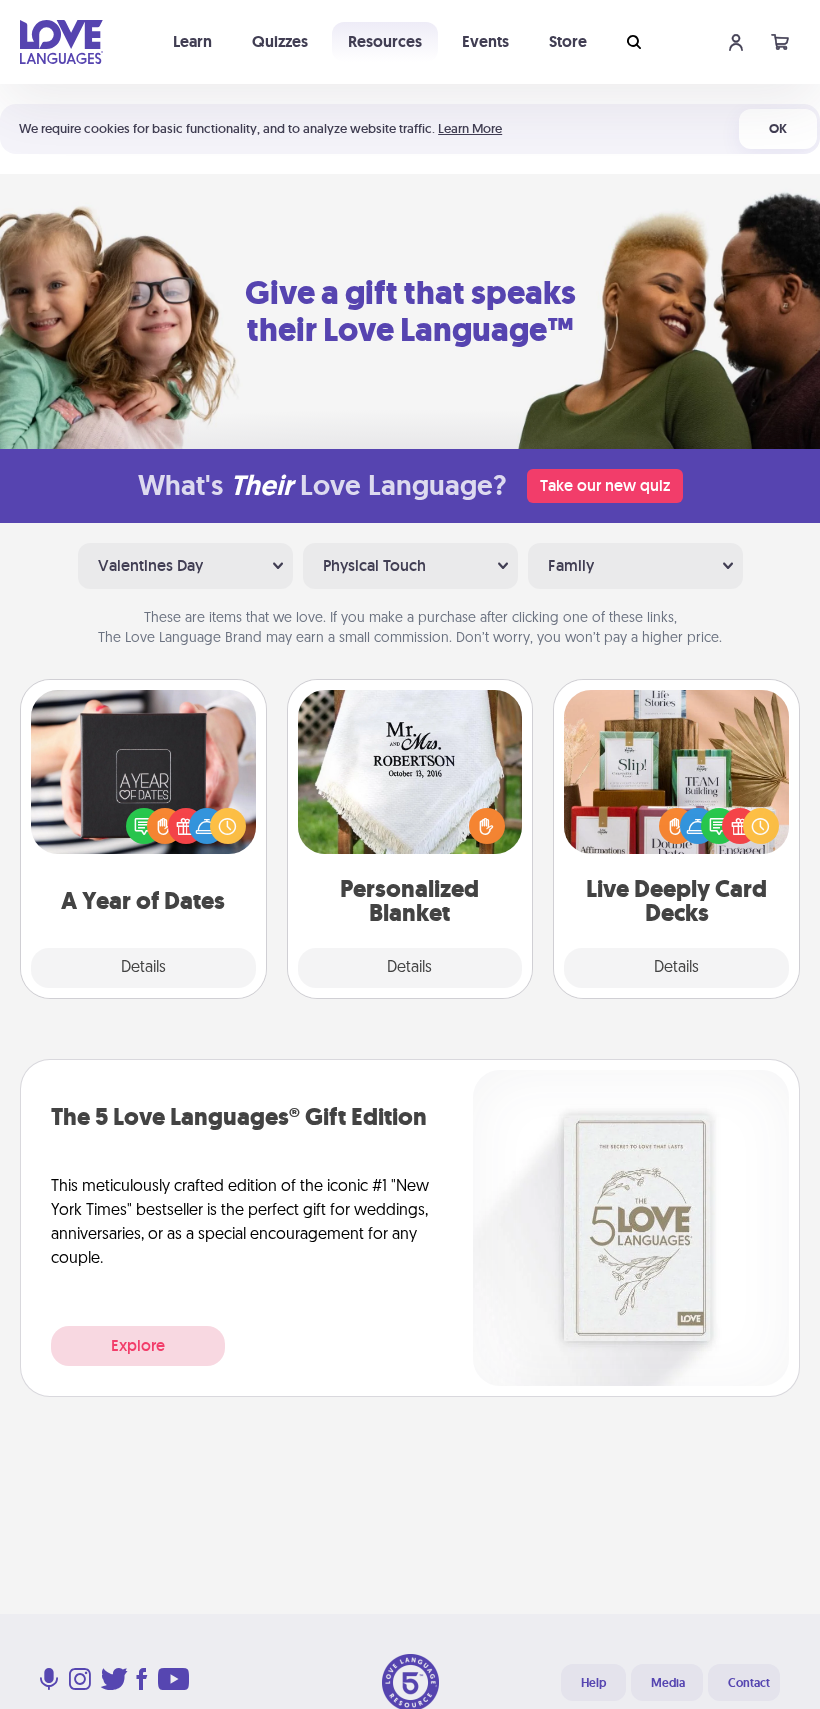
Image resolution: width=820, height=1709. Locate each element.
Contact (749, 1683)
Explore (138, 1345)
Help (593, 1683)
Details (143, 968)
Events (485, 41)
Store (568, 41)
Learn (192, 41)
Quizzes (280, 41)
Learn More (470, 128)
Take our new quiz (605, 485)
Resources (385, 41)
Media (668, 1683)
